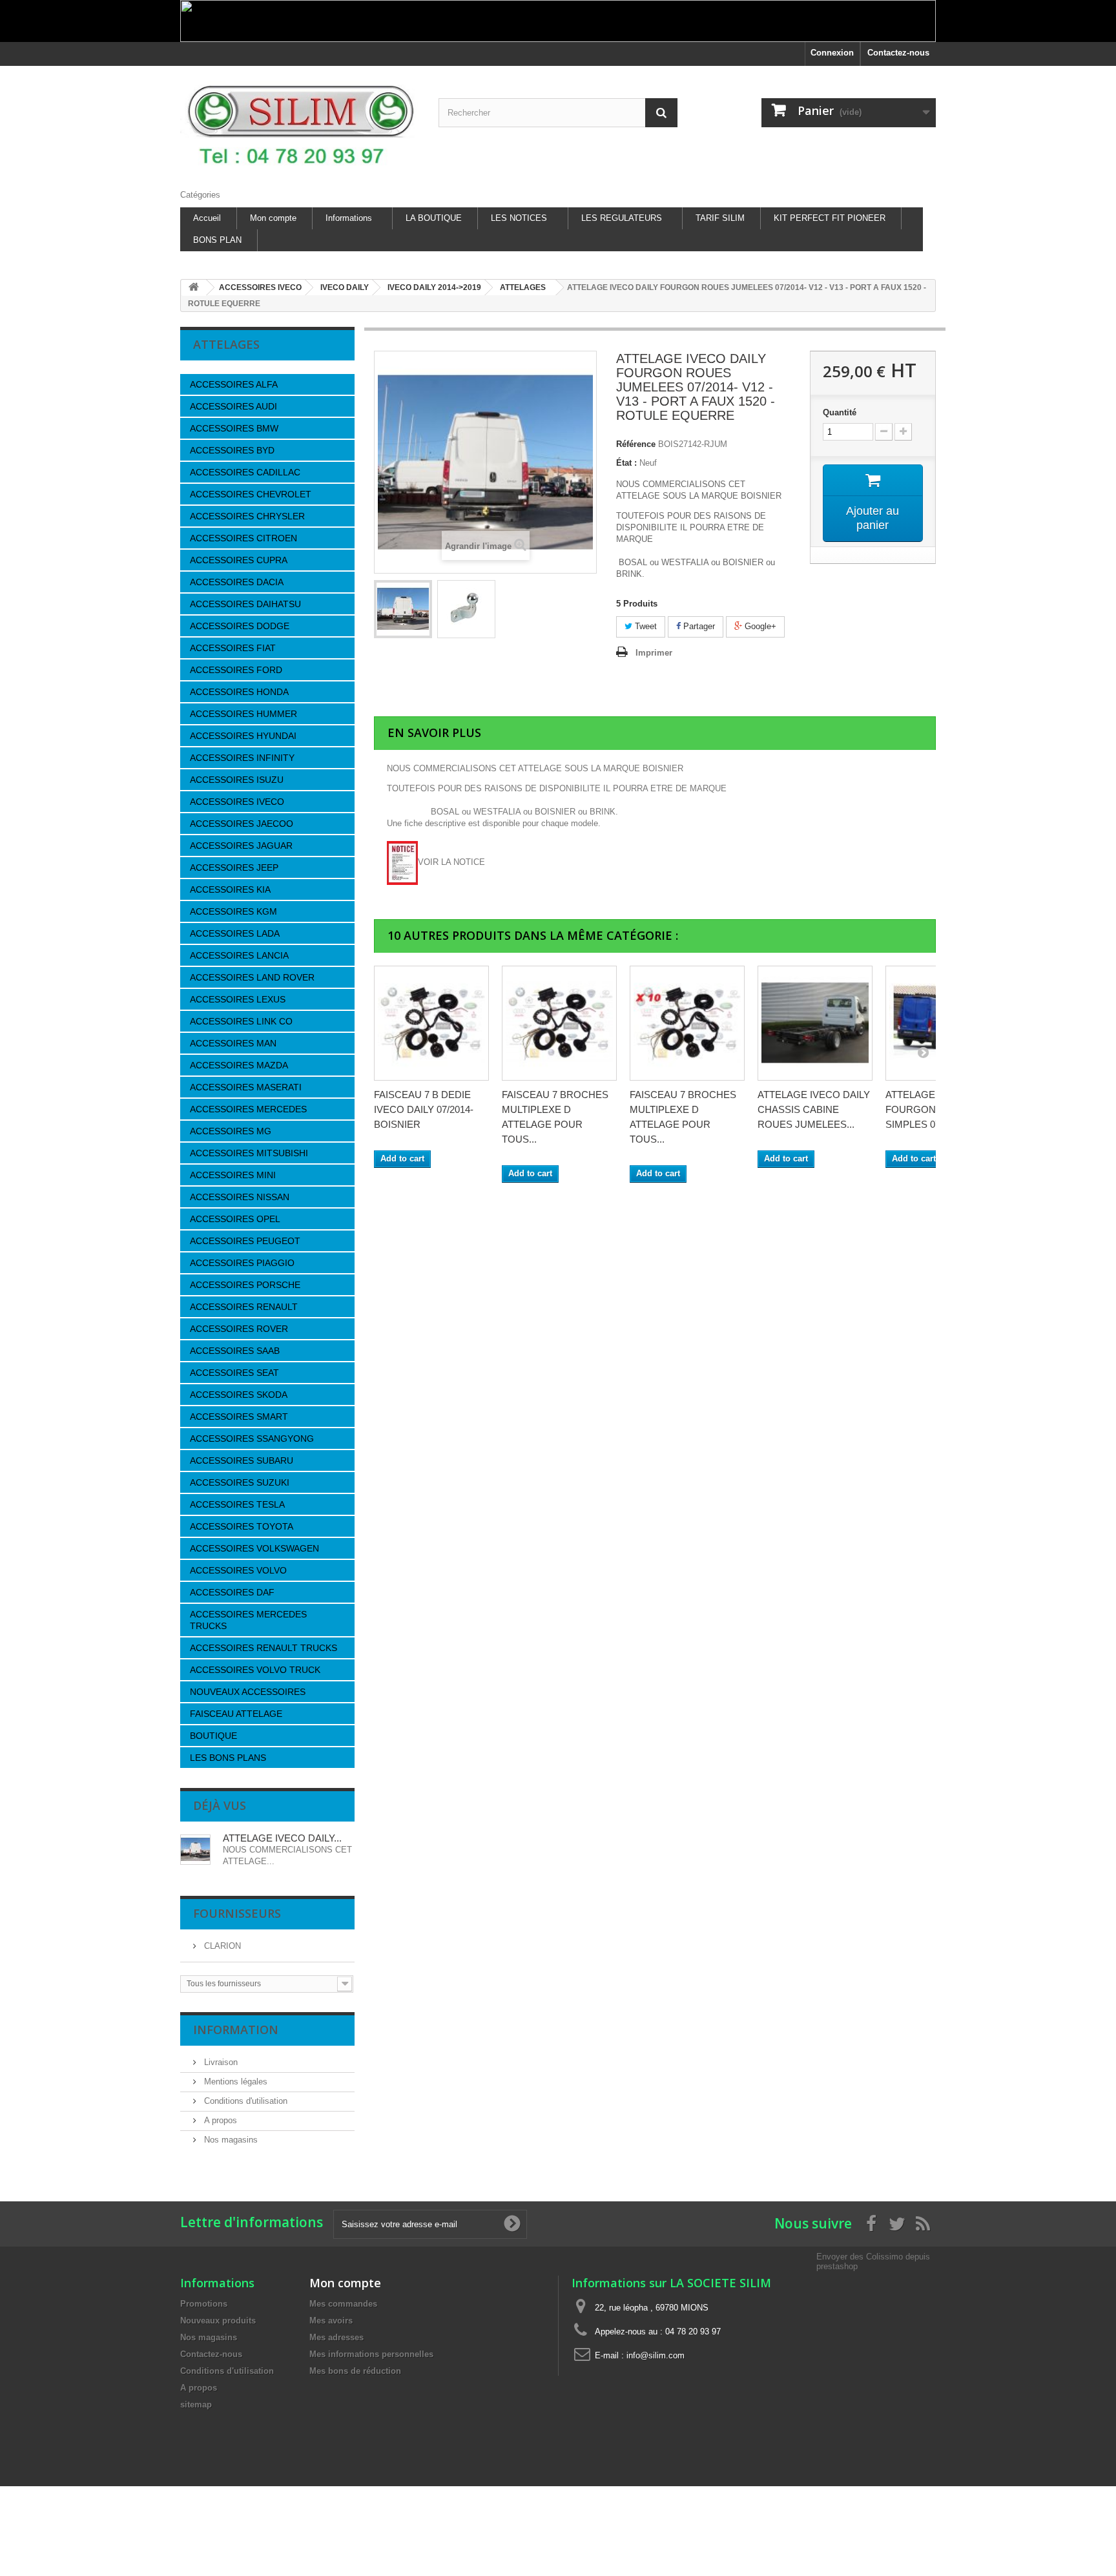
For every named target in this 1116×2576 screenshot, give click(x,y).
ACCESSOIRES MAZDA (239, 1065)
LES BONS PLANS (228, 1758)
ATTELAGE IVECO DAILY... (282, 1838)
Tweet (645, 626)
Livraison (220, 2062)
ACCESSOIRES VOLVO (238, 1570)
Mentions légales (234, 2082)
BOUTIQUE (213, 1736)
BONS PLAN (217, 240)
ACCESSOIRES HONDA (239, 692)
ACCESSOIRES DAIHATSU (245, 604)
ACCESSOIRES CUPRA (239, 560)
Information (236, 2030)
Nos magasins (230, 2140)
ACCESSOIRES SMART (239, 1417)
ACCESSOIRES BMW (234, 428)
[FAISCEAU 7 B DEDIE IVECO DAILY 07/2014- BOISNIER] (431, 1023)
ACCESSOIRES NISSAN (240, 1197)
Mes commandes (343, 2304)
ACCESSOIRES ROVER (239, 1329)
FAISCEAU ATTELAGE (236, 1714)
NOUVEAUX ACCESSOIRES (248, 1692)
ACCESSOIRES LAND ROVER (252, 977)
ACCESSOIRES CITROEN (243, 538)
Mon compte (273, 218)
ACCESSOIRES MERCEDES (248, 1109)
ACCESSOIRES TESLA (237, 1504)
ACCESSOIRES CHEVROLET (251, 494)
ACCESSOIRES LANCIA (239, 955)
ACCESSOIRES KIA (230, 889)
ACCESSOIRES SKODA (239, 1395)
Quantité (840, 412)
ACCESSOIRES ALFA (234, 384)
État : (626, 463)
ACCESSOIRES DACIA (237, 582)
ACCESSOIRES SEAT (234, 1373)
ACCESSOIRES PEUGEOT (245, 1241)
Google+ (759, 626)
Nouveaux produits (218, 2321)
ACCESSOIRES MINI (233, 1175)
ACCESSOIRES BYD (232, 450)
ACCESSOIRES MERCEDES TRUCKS (248, 1620)
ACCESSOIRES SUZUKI (240, 1482)
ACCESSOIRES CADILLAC (245, 472)
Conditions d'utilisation (244, 2101)
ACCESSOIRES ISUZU (237, 780)
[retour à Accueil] (194, 288)
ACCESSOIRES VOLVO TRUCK (255, 1670)
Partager (698, 626)
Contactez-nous (898, 53)
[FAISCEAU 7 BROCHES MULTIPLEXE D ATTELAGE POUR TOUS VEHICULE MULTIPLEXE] (559, 1023)
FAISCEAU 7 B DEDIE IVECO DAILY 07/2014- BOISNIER (424, 1109)
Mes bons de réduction (355, 2371)
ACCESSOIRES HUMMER (243, 714)
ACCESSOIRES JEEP (234, 867)
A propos (219, 2120)
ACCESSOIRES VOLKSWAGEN (254, 1548)
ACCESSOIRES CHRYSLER (247, 516)
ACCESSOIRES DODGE (240, 626)
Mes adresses (336, 2337)
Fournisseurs (237, 1913)
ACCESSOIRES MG (231, 1131)
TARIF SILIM (720, 218)
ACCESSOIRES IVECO (237, 802)
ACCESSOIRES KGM (233, 911)
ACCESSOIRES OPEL (235, 1219)
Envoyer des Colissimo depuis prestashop (873, 2261)
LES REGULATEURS (622, 218)
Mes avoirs (331, 2321)
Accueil (207, 218)
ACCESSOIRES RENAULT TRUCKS (263, 1648)
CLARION (221, 1946)
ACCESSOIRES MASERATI (246, 1087)
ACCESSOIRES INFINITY (242, 758)
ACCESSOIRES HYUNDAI (243, 736)
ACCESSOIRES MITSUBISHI (249, 1153)
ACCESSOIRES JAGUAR (241, 846)
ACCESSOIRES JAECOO (242, 824)
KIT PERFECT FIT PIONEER (830, 218)
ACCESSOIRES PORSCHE (245, 1285)
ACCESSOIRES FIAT (233, 648)
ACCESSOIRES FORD (236, 670)
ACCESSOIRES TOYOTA (242, 1526)
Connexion (832, 53)
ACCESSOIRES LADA (235, 933)
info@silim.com (656, 2355)
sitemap (196, 2405)
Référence (636, 444)
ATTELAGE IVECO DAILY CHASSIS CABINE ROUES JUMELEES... (814, 1109)
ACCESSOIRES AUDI (233, 406)
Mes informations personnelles (371, 2354)
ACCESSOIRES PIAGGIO (242, 1263)
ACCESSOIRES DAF (232, 1592)
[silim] (300, 124)
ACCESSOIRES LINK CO (241, 1021)
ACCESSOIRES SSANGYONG (252, 1439)
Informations (349, 218)
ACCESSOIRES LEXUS (238, 999)
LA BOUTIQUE (434, 218)
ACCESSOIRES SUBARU (242, 1460)
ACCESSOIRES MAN (233, 1043)
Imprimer (654, 653)
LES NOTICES (519, 218)
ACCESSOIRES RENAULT (244, 1307)
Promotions (204, 2304)
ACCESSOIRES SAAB (235, 1351)
